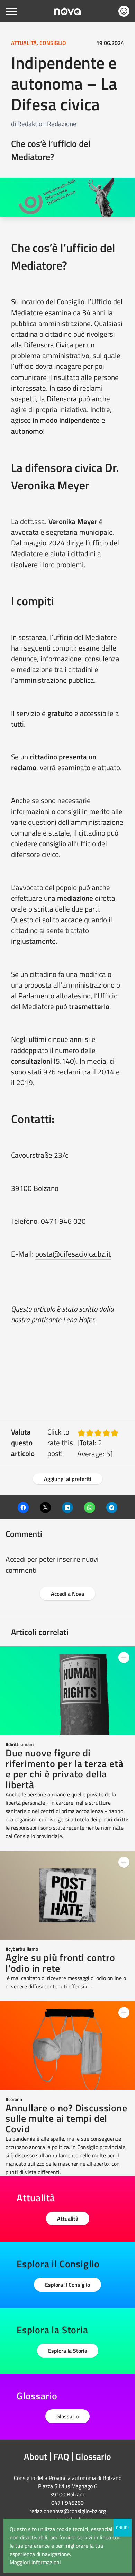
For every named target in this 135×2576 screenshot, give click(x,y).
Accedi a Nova (67, 1594)
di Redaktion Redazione (44, 124)
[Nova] (67, 11)
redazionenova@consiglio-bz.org (68, 2511)
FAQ (61, 2457)
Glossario (67, 2416)
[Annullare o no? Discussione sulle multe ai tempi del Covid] (67, 2046)
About (35, 2457)
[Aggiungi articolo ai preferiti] (124, 1658)
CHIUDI (122, 2527)
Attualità (68, 2219)
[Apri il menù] (11, 11)
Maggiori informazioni (35, 2562)
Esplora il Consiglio (67, 2285)
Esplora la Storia (68, 2351)
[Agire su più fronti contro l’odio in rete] (67, 1895)
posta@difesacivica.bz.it (73, 1254)
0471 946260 (67, 2503)
